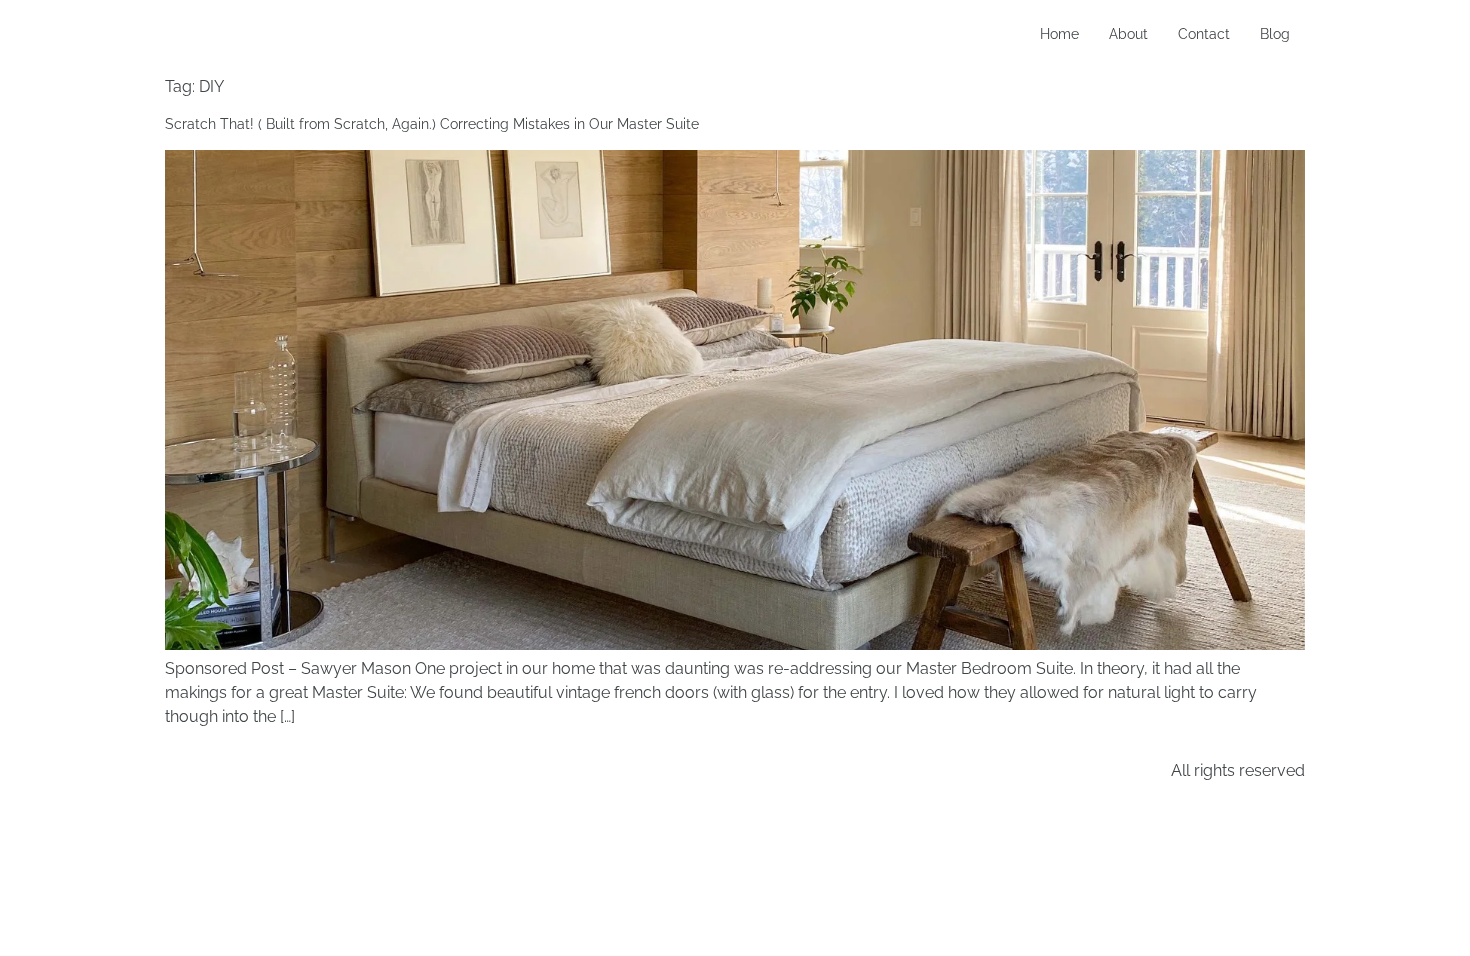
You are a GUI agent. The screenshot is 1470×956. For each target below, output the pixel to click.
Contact (1204, 34)
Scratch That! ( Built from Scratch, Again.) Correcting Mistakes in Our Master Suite (432, 124)
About (1128, 34)
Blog (1275, 34)
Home (1059, 34)
